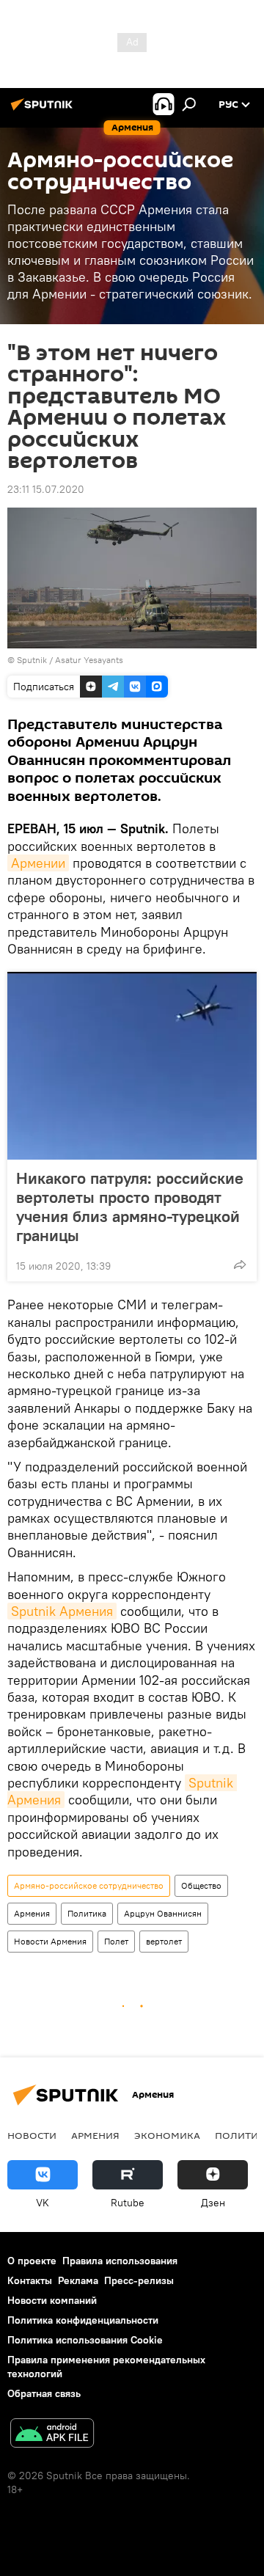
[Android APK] (52, 2435)
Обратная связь (44, 2393)
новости (32, 2135)
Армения (32, 1913)
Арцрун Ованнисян (163, 1913)
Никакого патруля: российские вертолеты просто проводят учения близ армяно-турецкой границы (130, 1207)
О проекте (32, 2261)
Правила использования (120, 2261)
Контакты (30, 2280)
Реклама (78, 2280)
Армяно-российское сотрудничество (89, 1885)
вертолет (164, 1941)
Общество (201, 1885)
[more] (240, 1265)
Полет (116, 1941)
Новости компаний (52, 2300)
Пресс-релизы (139, 2280)
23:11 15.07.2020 (46, 489)
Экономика (167, 2135)
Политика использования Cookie (85, 2340)
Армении (38, 863)
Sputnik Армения (62, 1611)
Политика (87, 1913)
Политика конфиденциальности (83, 2320)
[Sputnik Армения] (44, 110)
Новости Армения (50, 1941)
